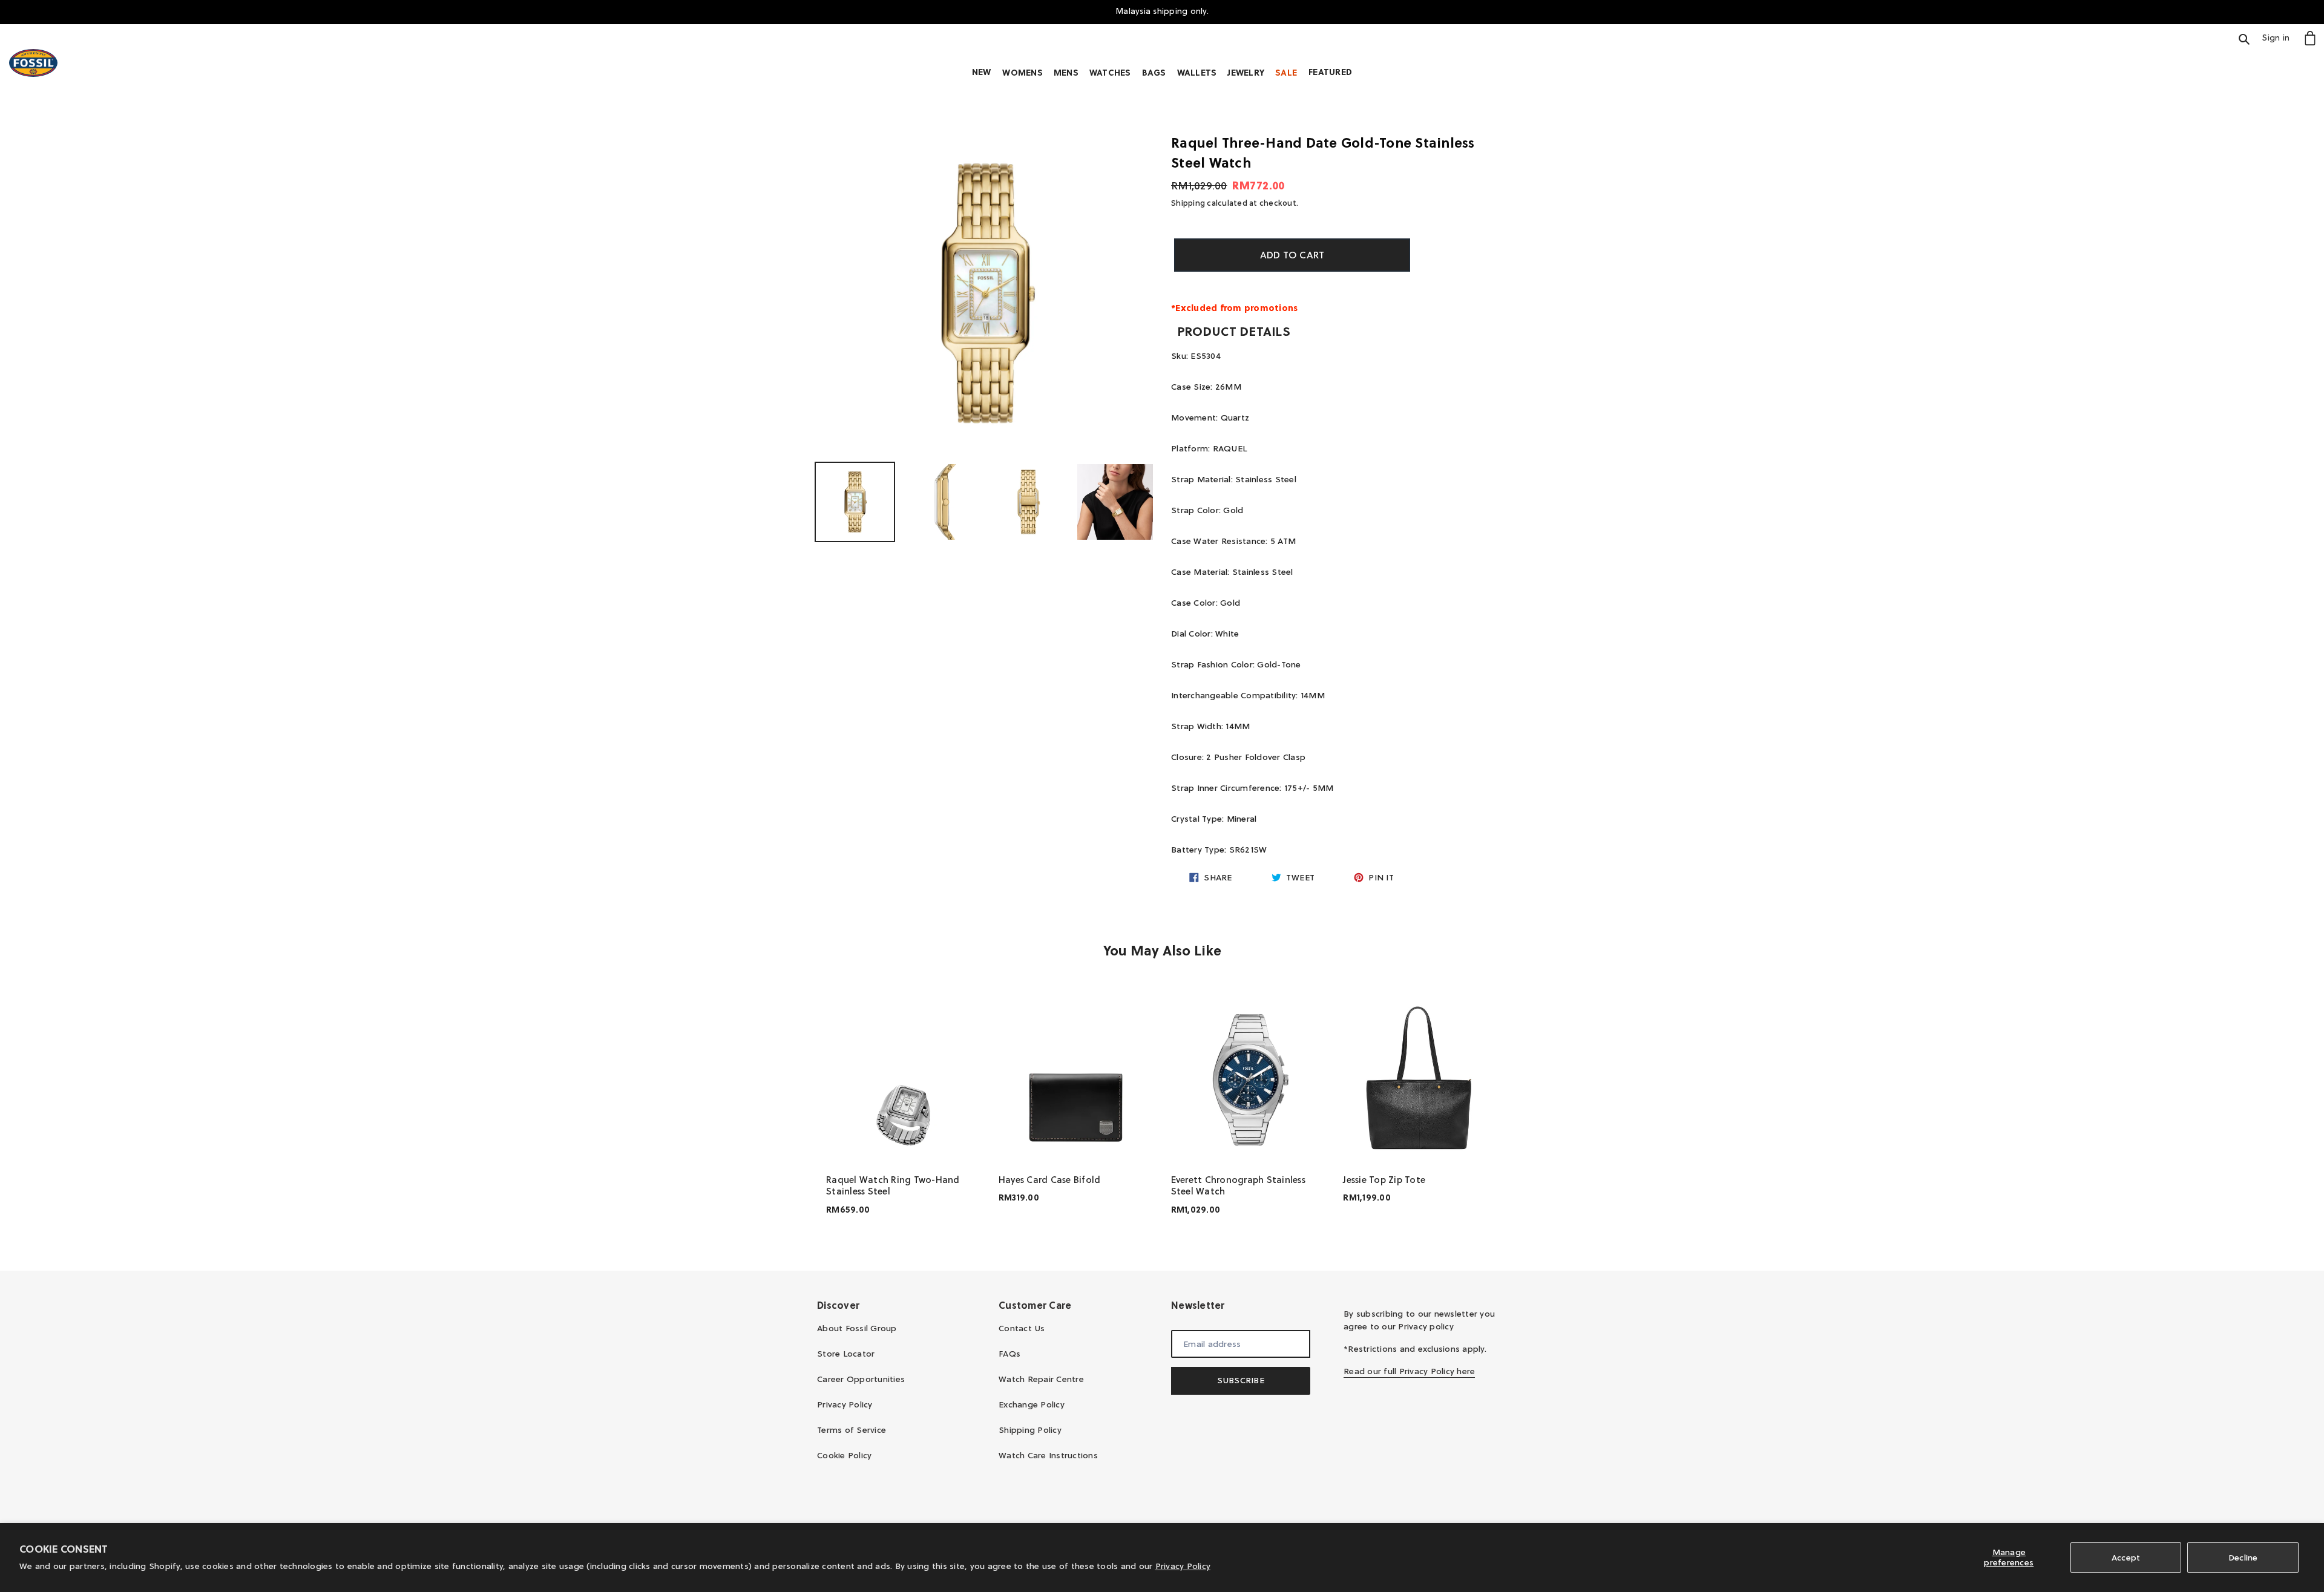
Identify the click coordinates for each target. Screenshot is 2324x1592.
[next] (1495, 1111)
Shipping (1188, 203)
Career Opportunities (861, 1379)
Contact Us (1022, 1328)
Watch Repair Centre (1041, 1379)
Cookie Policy (844, 1455)
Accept (2126, 1558)
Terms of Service (852, 1430)
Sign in (2279, 37)
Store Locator (846, 1354)
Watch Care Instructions (1048, 1455)
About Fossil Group (857, 1328)
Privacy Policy (1183, 1566)
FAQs (1009, 1354)
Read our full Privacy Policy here (1409, 1371)
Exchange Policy (1032, 1404)
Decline (2243, 1558)
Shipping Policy (1030, 1430)
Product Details (1234, 332)
